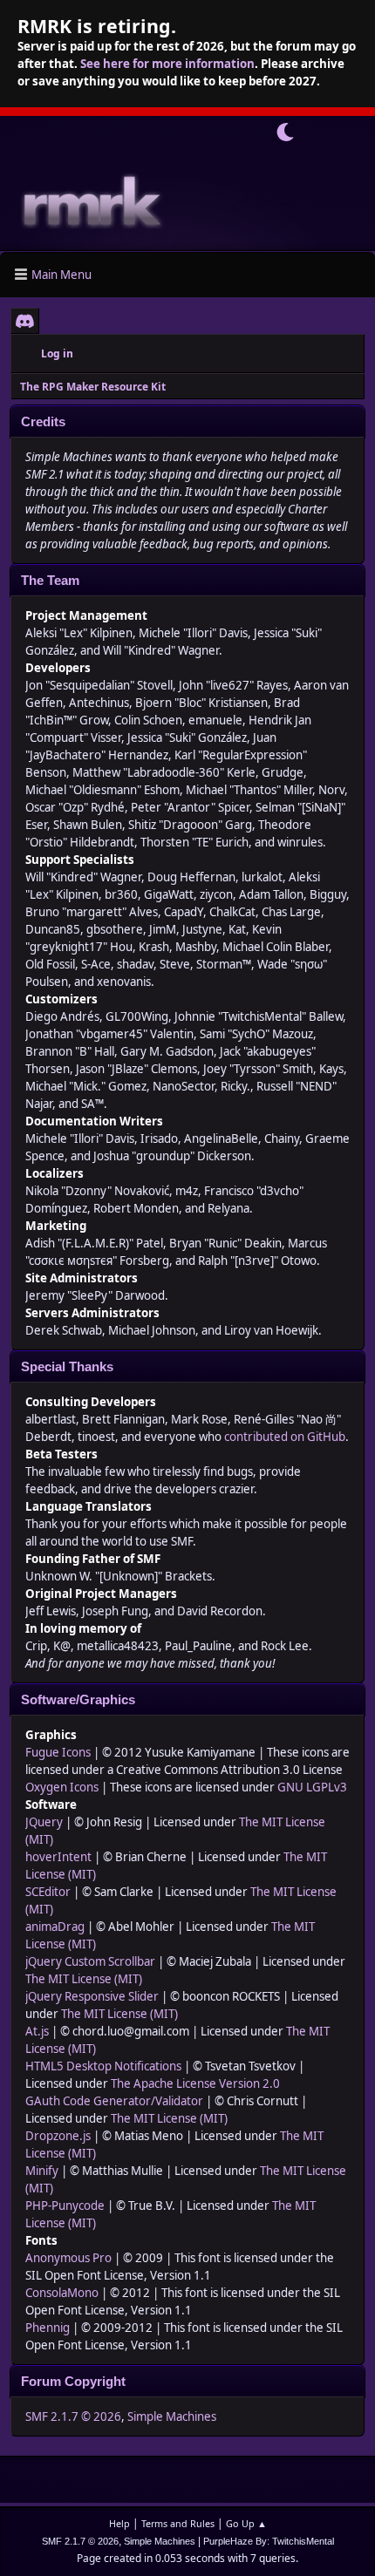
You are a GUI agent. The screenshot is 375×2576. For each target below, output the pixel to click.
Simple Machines (172, 2416)
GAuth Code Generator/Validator (114, 2101)
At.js (37, 2031)
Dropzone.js (58, 2136)
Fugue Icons (58, 1752)
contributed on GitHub (285, 1437)
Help (119, 2523)
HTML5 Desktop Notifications (103, 2066)
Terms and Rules (178, 2523)
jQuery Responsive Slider (92, 1996)
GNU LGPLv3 (312, 1787)
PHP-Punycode (65, 2206)
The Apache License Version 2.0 (195, 2083)
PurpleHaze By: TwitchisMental (269, 2541)
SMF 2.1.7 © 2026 (73, 2416)
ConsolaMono (62, 2293)
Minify (42, 2171)
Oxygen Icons (62, 1787)
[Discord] (25, 321)
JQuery (44, 1822)
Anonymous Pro (68, 2258)
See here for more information (167, 64)
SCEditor (48, 1892)
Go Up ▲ (246, 2523)
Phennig (48, 2328)
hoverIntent (58, 1857)
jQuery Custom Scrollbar (90, 1961)
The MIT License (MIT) (84, 1979)
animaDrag (55, 1927)
